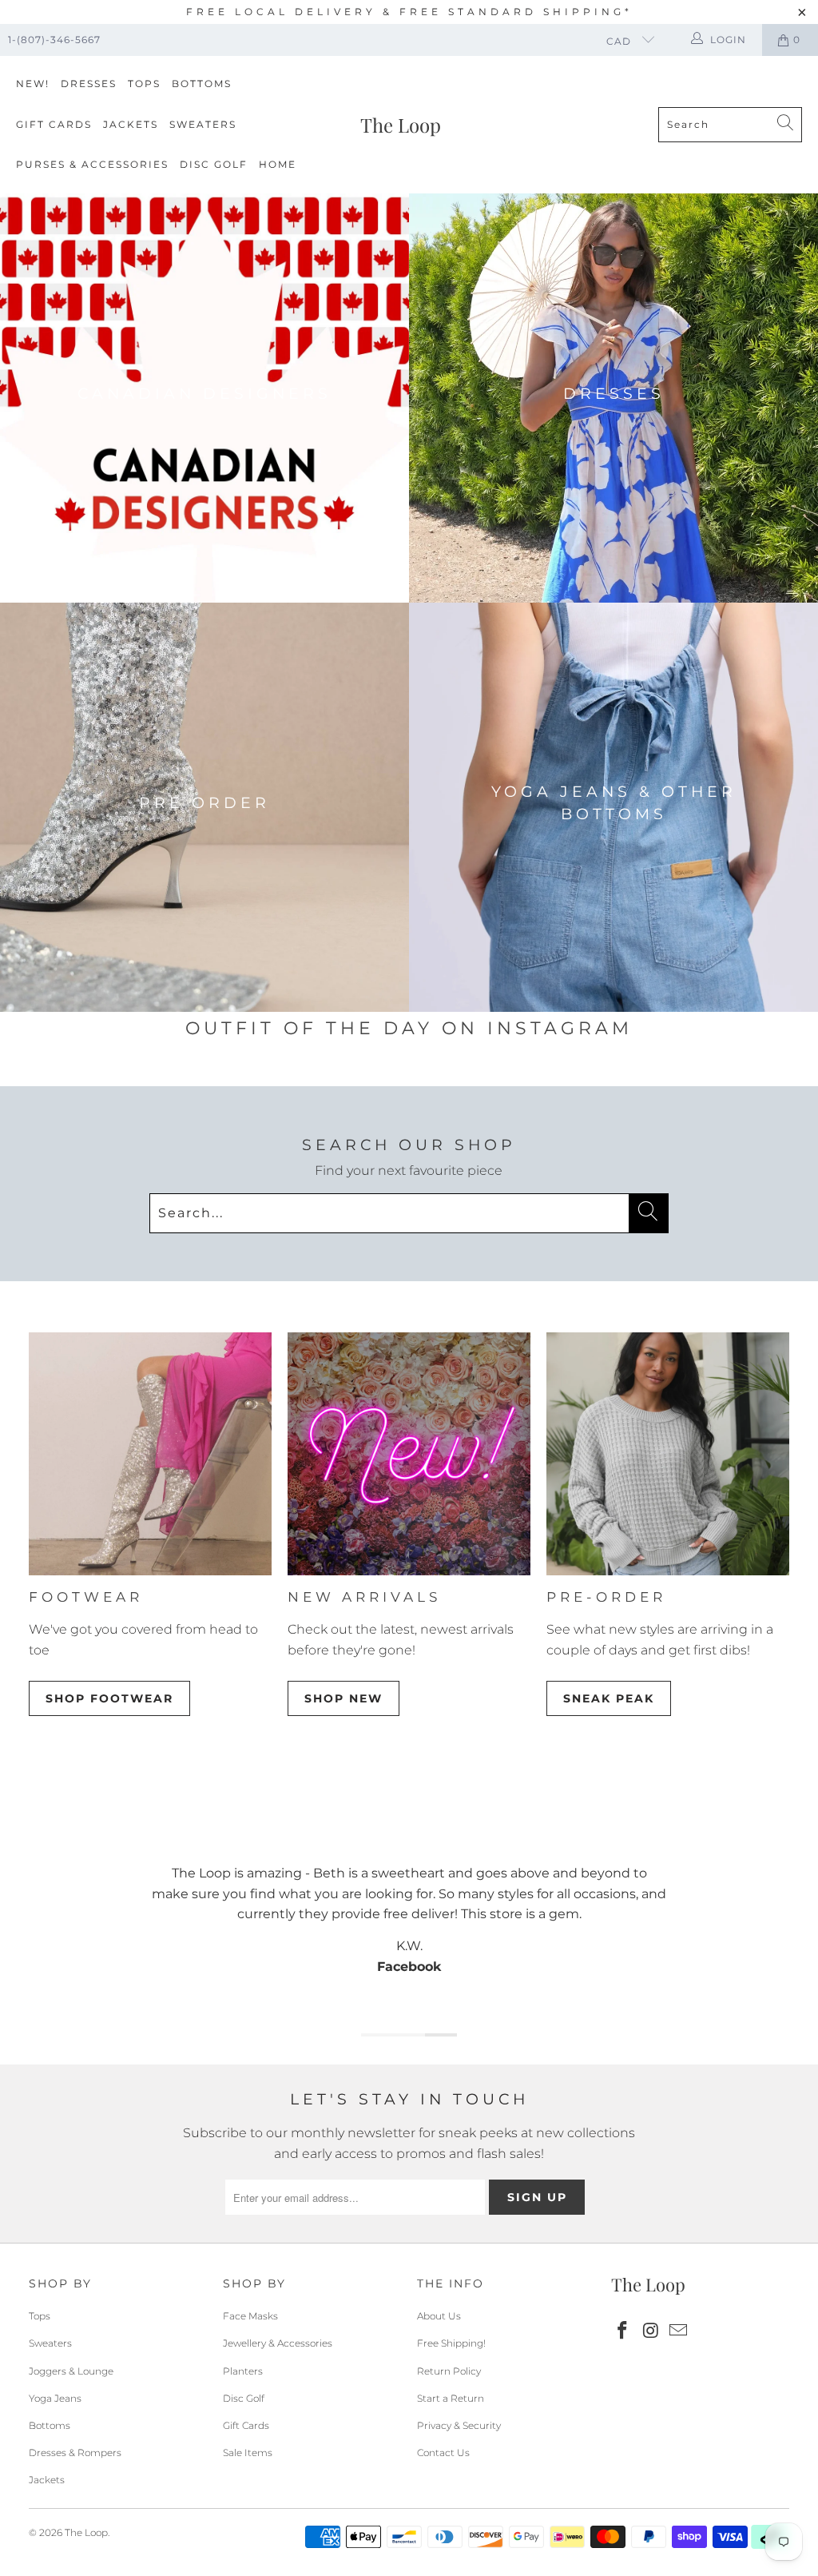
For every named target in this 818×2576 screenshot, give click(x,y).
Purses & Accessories (92, 164)
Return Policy (449, 2371)
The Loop (86, 2532)
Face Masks (250, 2316)
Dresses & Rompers (75, 2453)
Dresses (89, 84)
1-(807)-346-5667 (54, 40)
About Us (439, 2316)
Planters (243, 2371)
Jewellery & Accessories (278, 2343)
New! (33, 84)
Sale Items (248, 2453)
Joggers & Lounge (71, 2371)
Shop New (343, 1698)
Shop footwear (109, 1698)
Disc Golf (214, 164)
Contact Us (443, 2453)
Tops (144, 84)
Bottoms (202, 84)
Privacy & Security (459, 2425)
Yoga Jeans (55, 2398)
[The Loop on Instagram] (651, 2331)
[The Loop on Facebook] (623, 2331)
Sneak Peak (609, 1698)
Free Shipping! (451, 2343)
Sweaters (203, 124)
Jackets (131, 124)
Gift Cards (54, 124)
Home (278, 164)
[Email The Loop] (679, 2331)
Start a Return (451, 2398)
